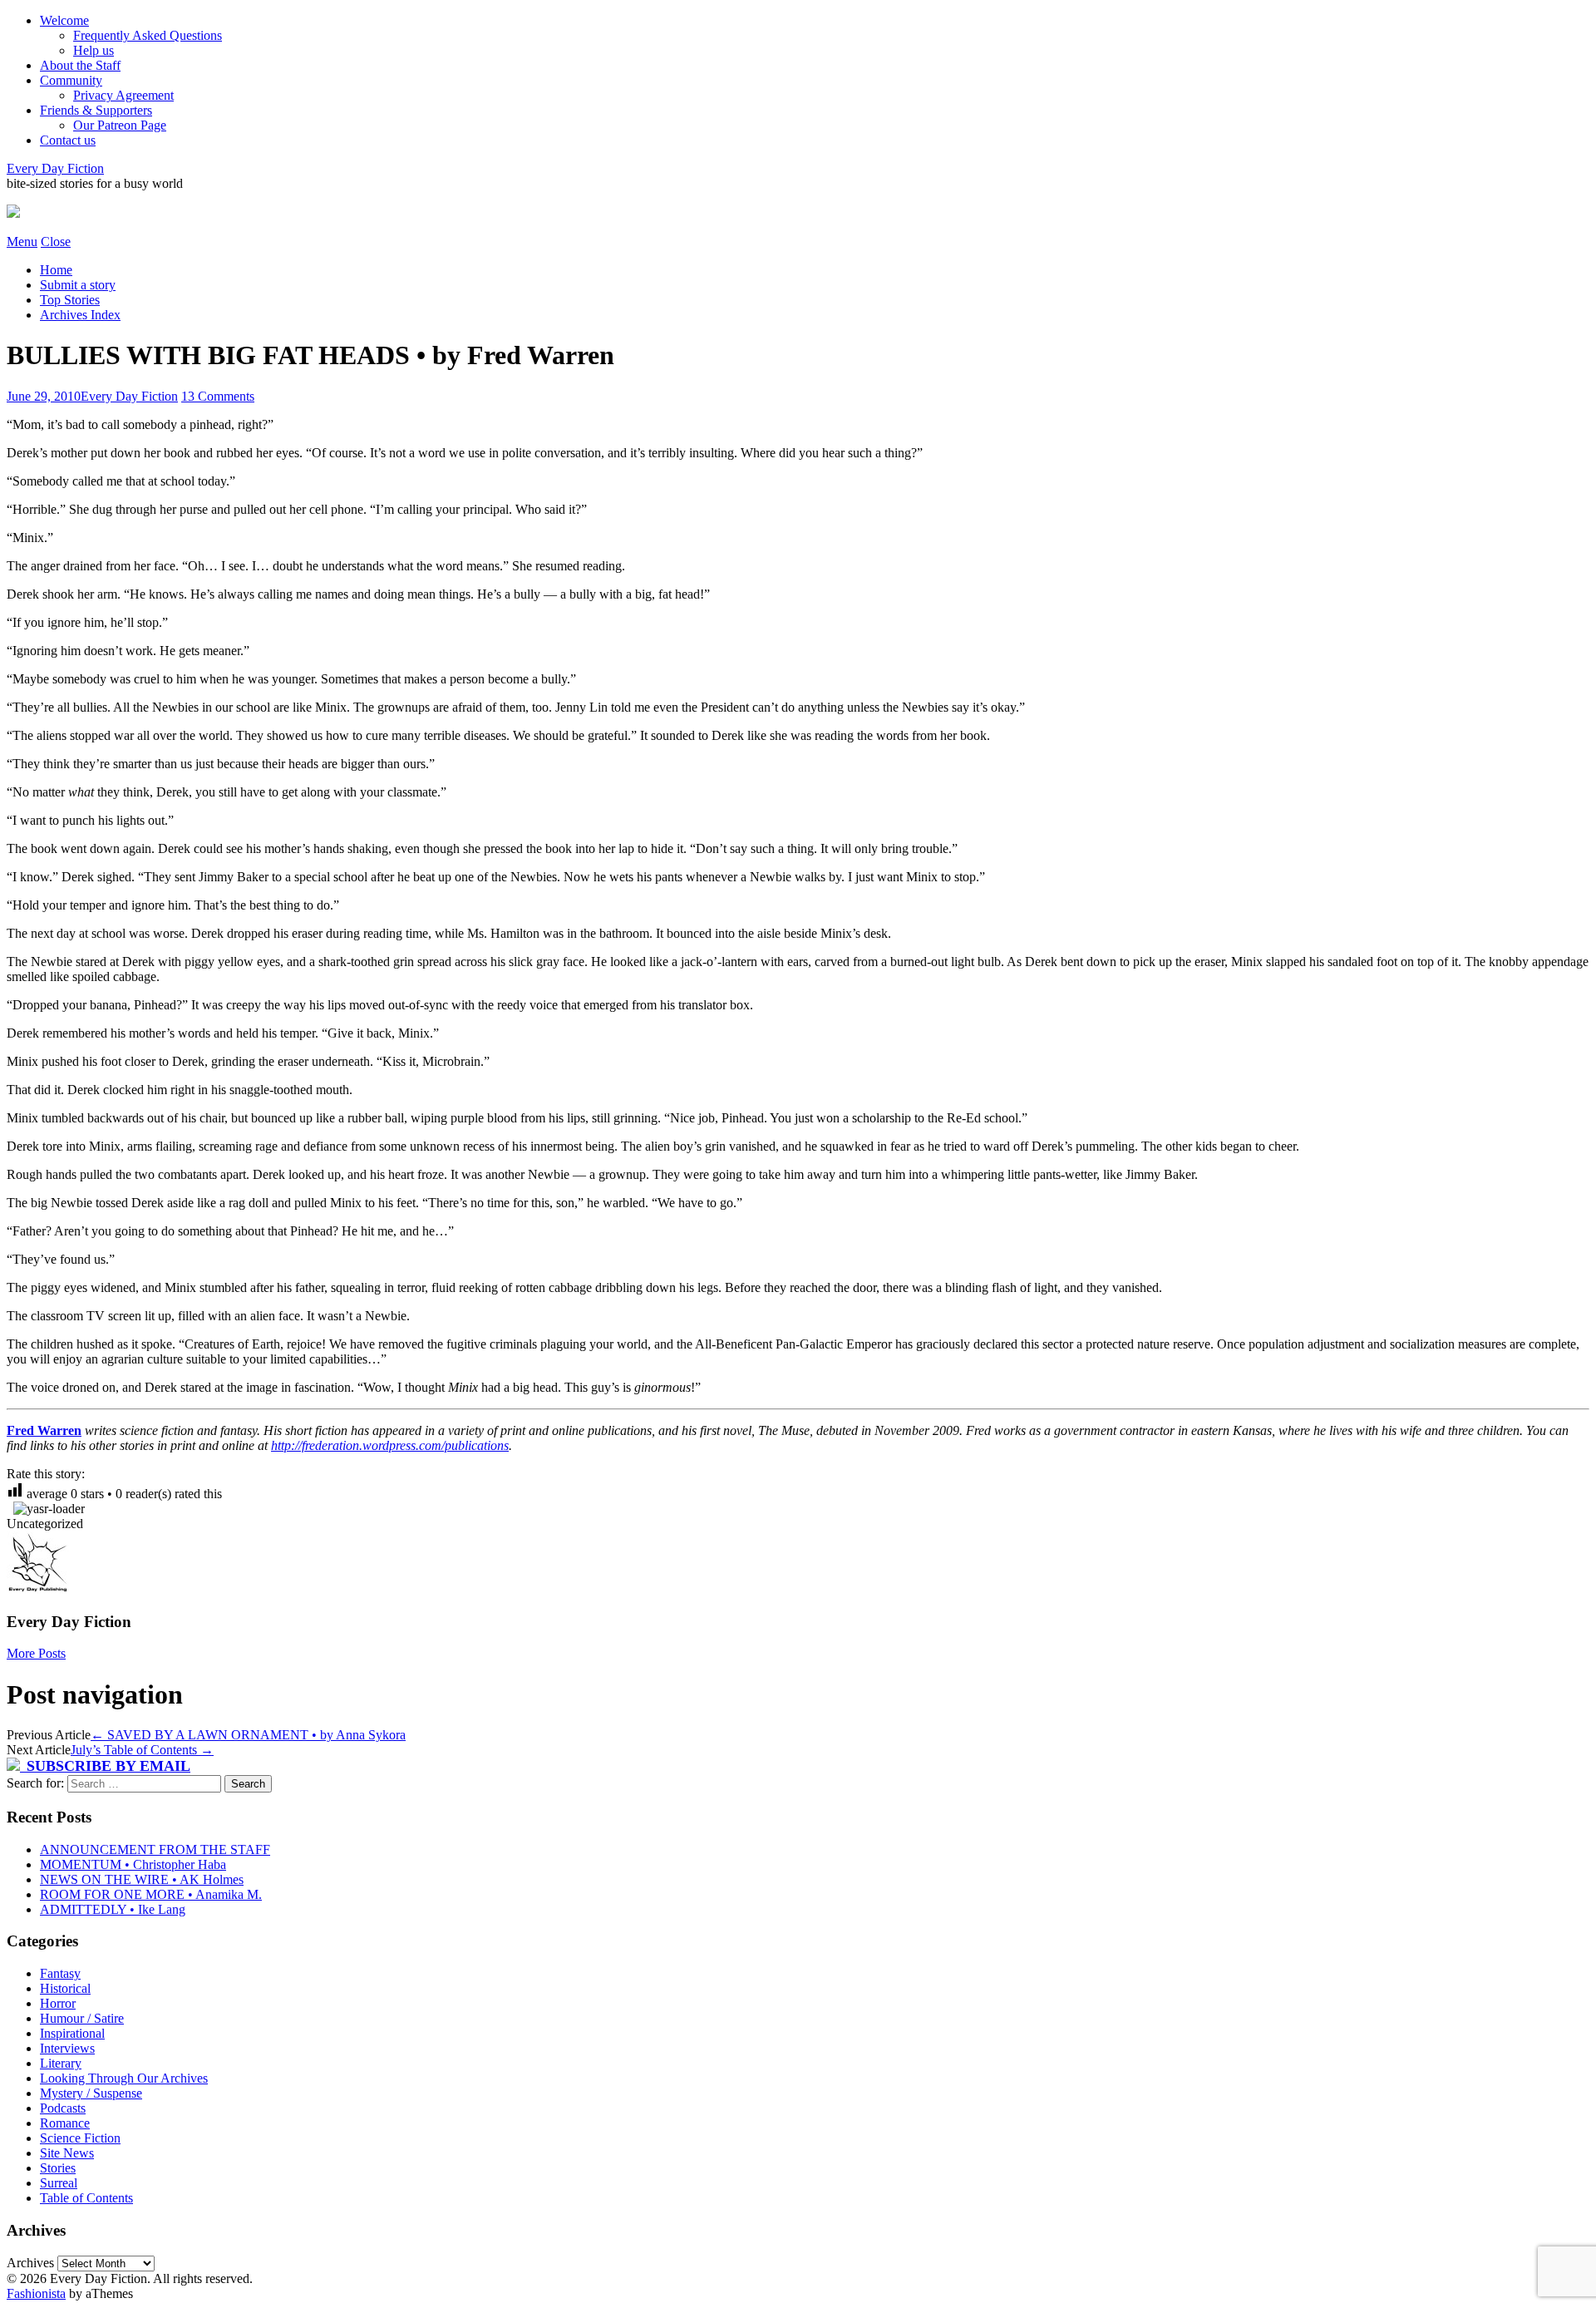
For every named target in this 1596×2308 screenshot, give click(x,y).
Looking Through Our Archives (124, 2078)
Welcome (64, 20)
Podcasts (63, 2108)
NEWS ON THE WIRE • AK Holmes (142, 1879)
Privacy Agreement (123, 95)
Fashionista (36, 2293)
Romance (65, 2123)
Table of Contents (86, 2198)
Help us (94, 50)
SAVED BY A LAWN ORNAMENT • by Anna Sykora (248, 1735)
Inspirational (72, 2033)
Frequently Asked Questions (148, 35)
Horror (58, 2003)
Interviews (67, 2048)
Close (56, 242)
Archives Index (80, 315)
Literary (61, 2063)
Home (56, 270)
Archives (30, 2263)
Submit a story (78, 285)
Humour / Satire (82, 2018)
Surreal (59, 2183)
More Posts (36, 1653)
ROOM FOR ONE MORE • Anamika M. (151, 1894)
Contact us (68, 140)
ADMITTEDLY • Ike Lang (113, 1909)
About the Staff (80, 65)
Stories (58, 2168)
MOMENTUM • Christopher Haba (133, 1864)
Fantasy (60, 1973)
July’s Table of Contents (142, 1750)
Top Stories (70, 300)
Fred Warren (44, 1430)
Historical (65, 1988)
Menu (22, 242)
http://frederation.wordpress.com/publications (390, 1445)
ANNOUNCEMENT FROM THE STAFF (155, 1849)
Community (71, 80)
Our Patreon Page (120, 125)
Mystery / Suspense (91, 2093)
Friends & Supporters (96, 110)
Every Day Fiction (55, 168)
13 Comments (218, 396)
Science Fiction (80, 2138)
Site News (67, 2153)
